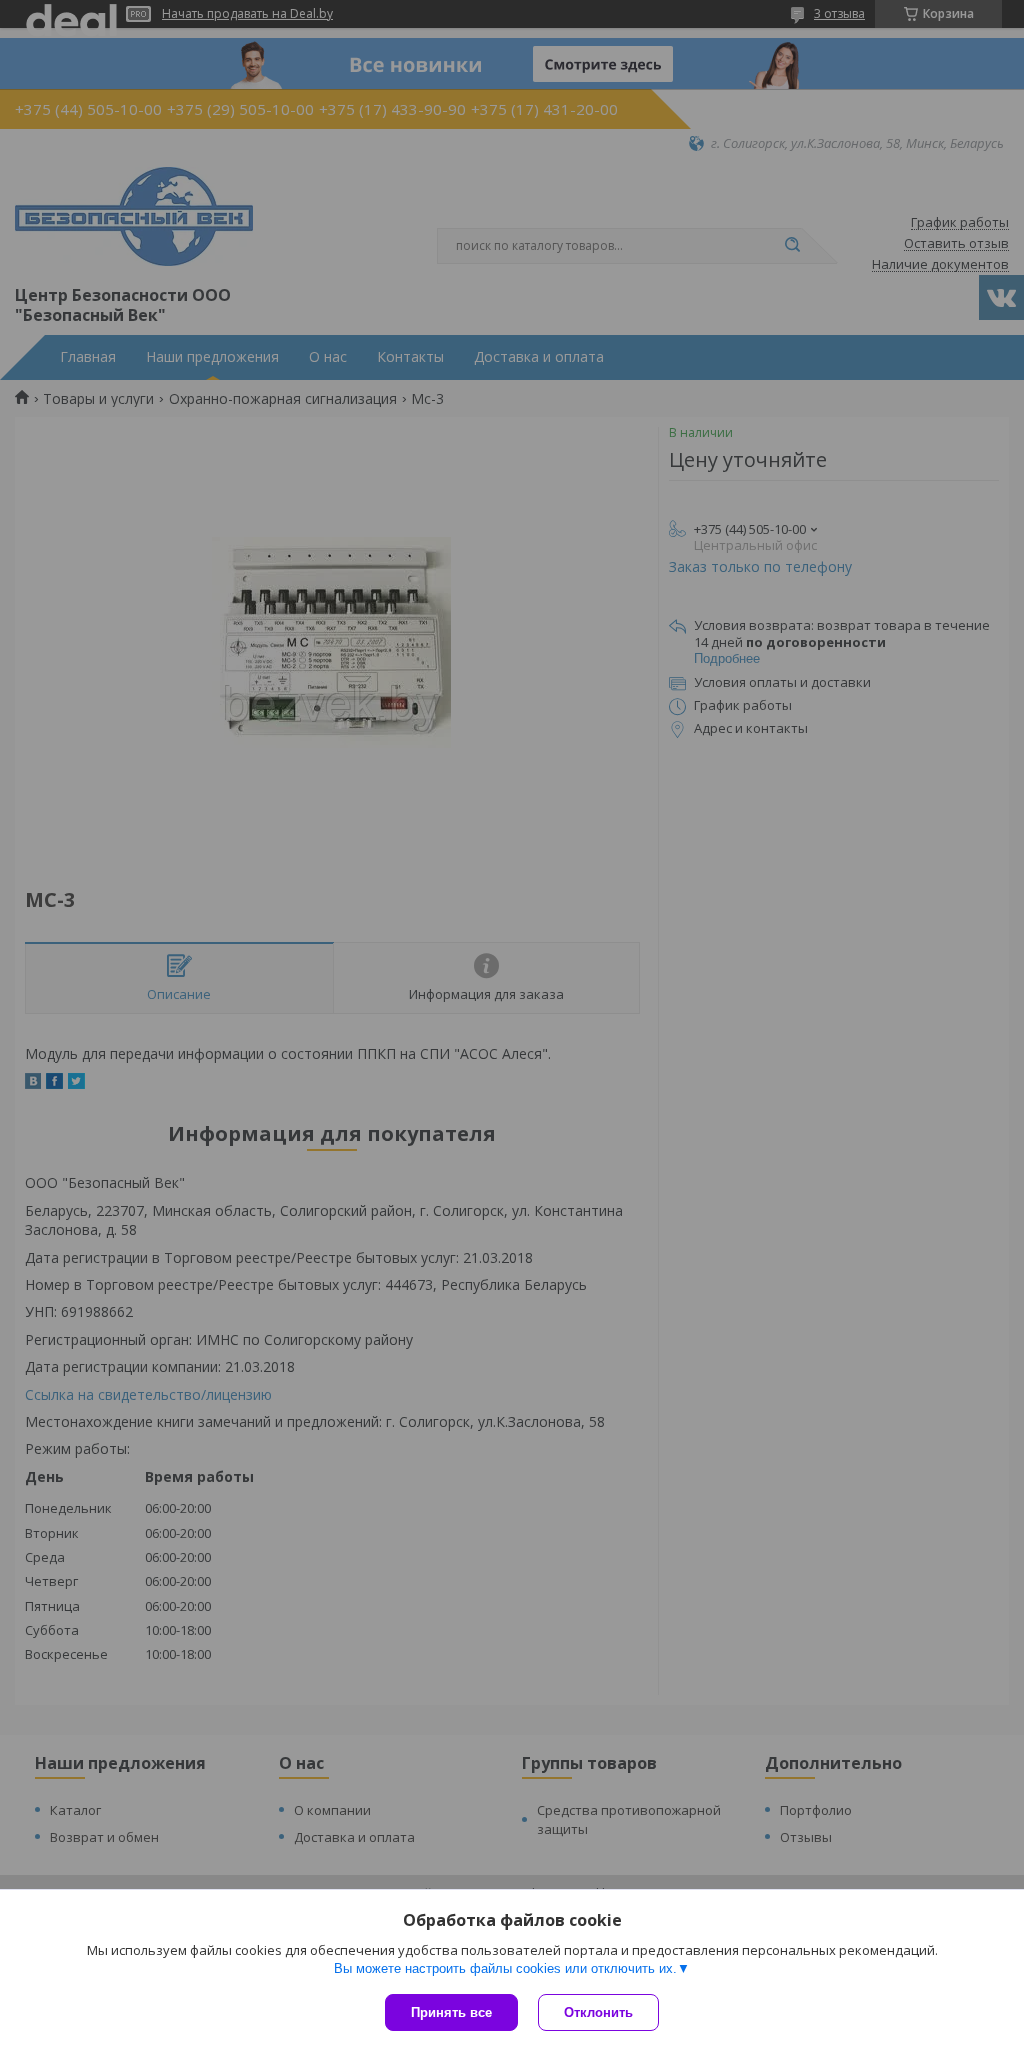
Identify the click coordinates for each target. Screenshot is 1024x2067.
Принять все (451, 2012)
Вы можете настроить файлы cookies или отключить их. (505, 1968)
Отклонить (598, 2012)
